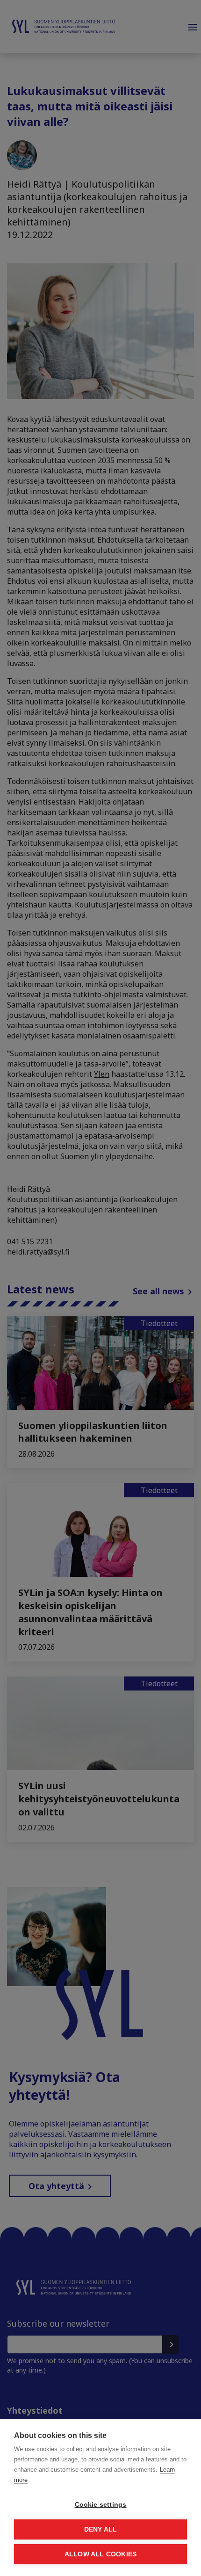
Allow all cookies (100, 2554)
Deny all (101, 2529)
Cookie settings (101, 2505)
